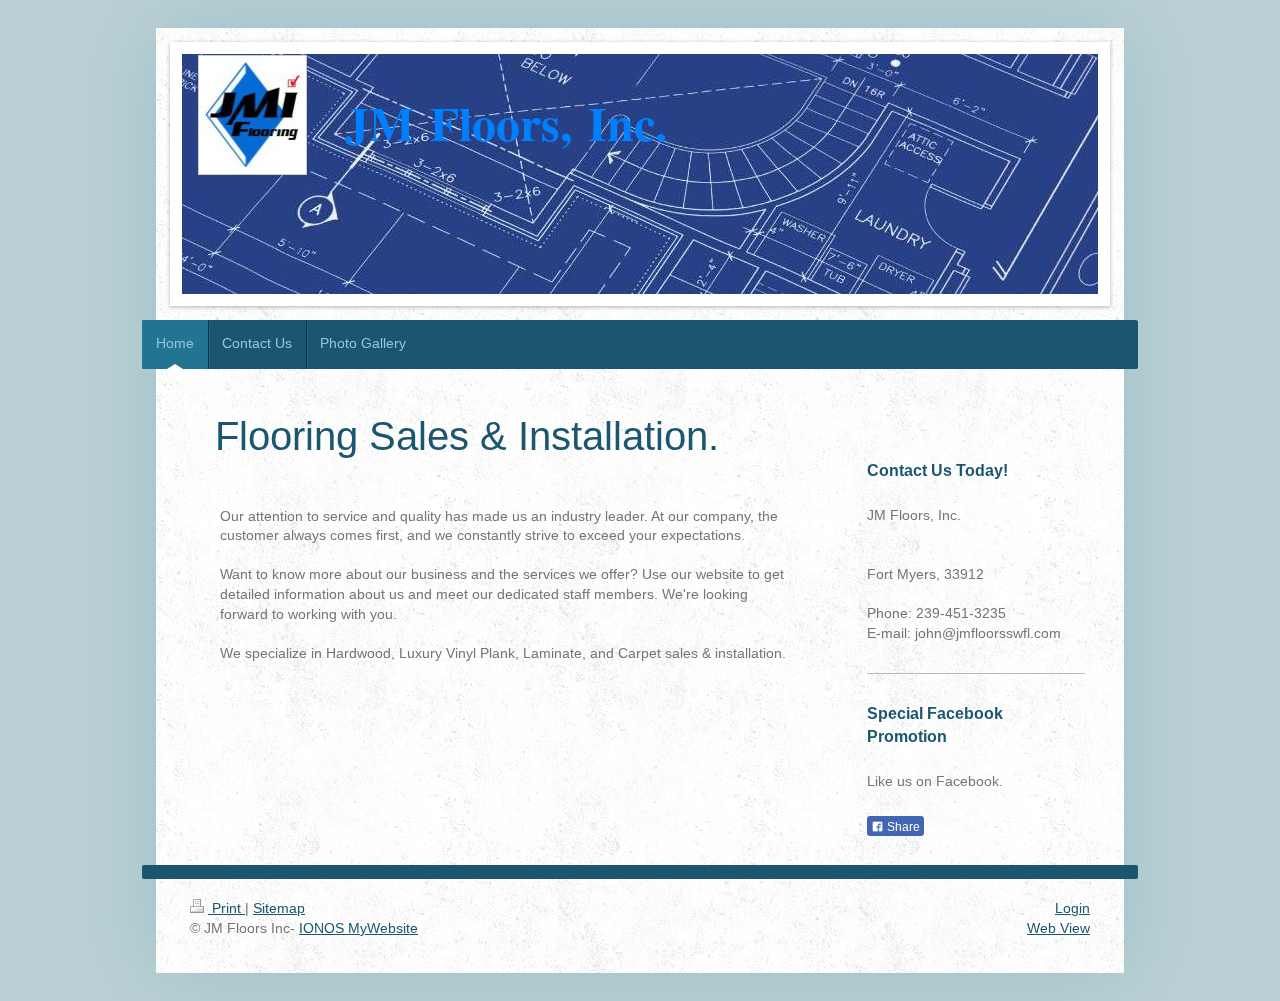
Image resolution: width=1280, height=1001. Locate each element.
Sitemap (279, 908)
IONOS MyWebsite (358, 928)
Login (1072, 908)
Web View (1058, 928)
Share (902, 827)
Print (226, 908)
